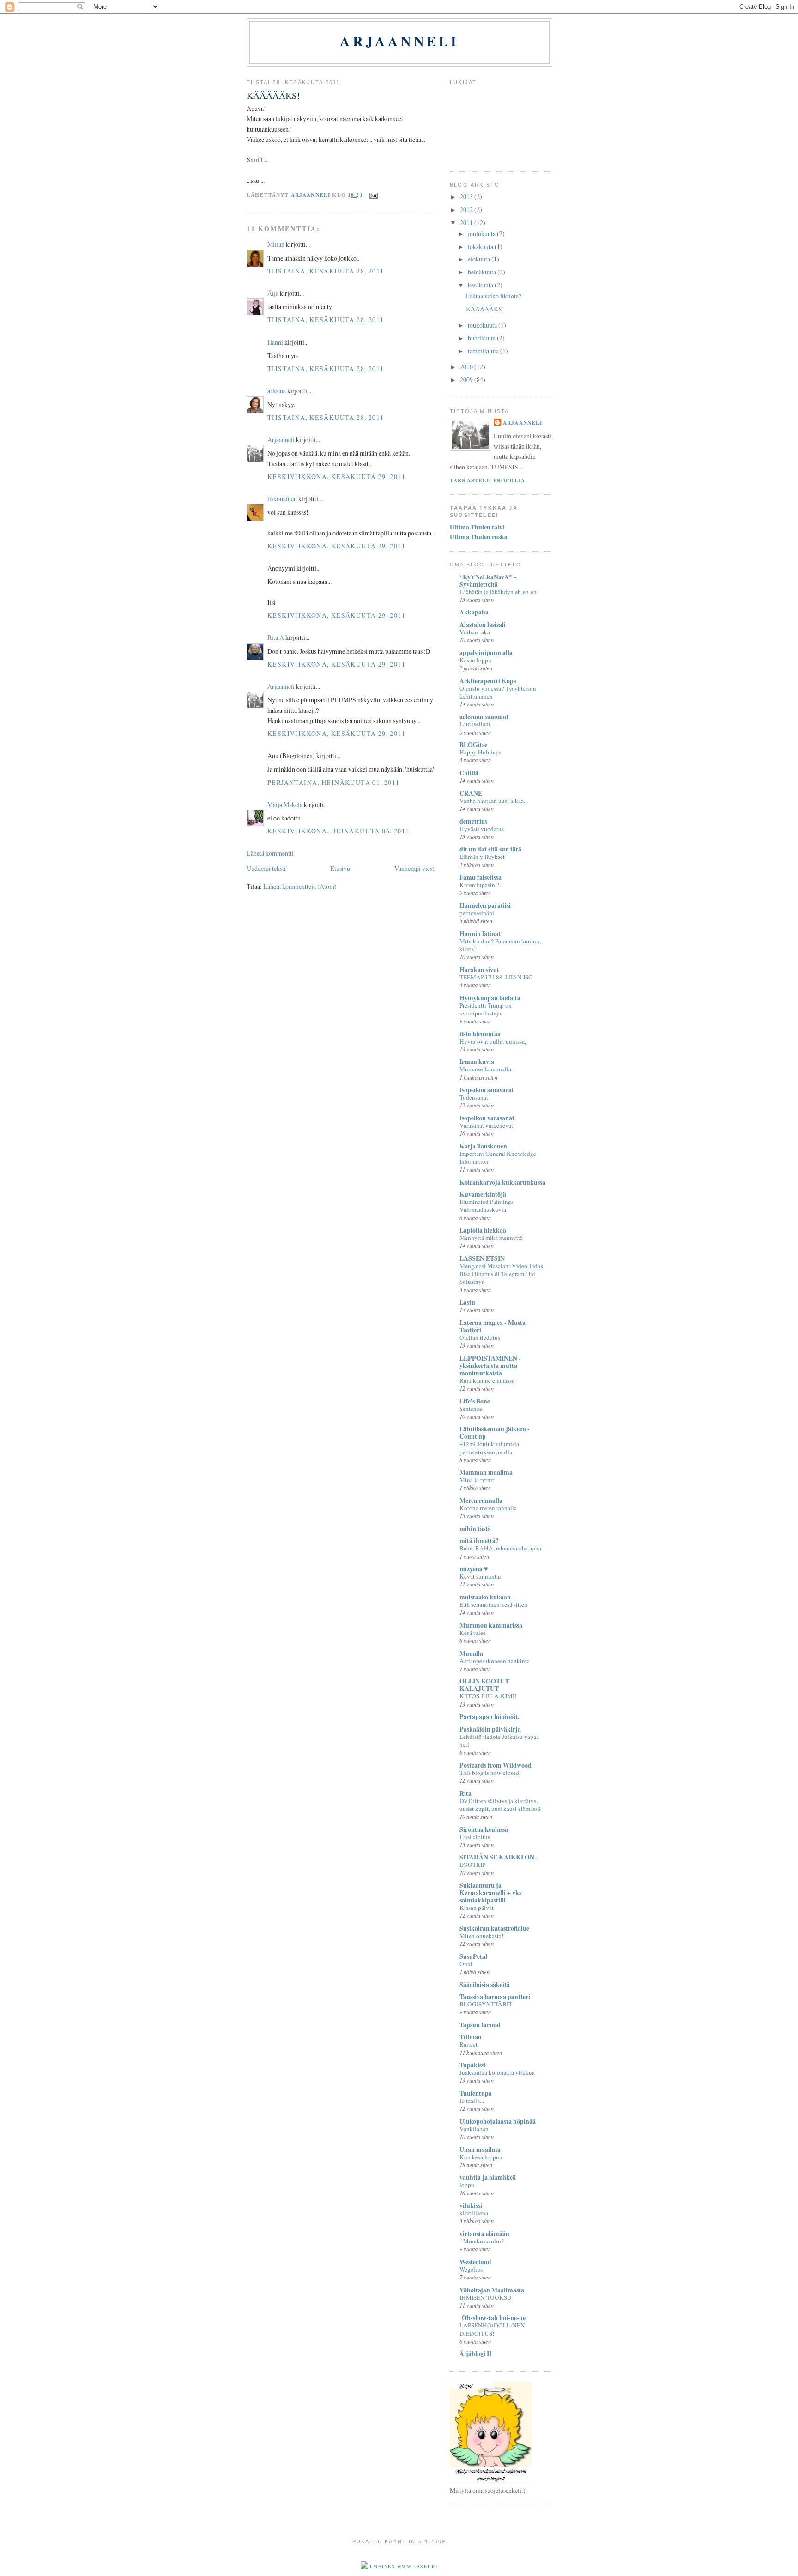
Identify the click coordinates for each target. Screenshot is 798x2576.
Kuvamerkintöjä (483, 1194)
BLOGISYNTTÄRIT (486, 2004)
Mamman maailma (486, 1472)
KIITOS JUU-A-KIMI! (488, 1696)
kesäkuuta (481, 285)
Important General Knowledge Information (498, 1157)
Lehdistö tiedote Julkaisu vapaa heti (499, 1741)
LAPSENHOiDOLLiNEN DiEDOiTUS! (492, 2329)
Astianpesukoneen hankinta (495, 1661)
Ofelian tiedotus (480, 1337)
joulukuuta (482, 234)
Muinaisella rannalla (485, 1069)
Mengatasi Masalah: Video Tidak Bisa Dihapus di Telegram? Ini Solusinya (502, 1274)
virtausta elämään (484, 2233)
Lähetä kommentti (270, 853)
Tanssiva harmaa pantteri (495, 1996)
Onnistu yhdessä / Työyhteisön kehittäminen (498, 692)
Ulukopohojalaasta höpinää (498, 2121)
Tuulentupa (476, 2093)
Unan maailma (480, 2149)
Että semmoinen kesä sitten (493, 1604)
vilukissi (471, 2205)
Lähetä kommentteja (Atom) (300, 886)
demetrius (473, 821)
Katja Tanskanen (483, 1146)
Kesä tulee (473, 1633)
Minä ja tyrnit (477, 1480)
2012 (467, 210)
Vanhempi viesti (415, 868)
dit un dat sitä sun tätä (490, 849)
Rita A (276, 637)
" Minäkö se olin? (482, 2241)
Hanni (275, 342)
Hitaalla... (472, 2101)
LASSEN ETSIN (482, 1258)
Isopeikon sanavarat (487, 1090)
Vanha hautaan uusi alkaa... (494, 801)
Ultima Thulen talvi (477, 527)
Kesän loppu (475, 660)
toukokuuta (483, 325)
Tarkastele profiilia (487, 480)
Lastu (467, 1302)
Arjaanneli (399, 41)
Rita (465, 1793)
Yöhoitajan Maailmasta (492, 2290)
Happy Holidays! (481, 752)
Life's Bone (475, 1401)
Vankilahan (474, 2129)
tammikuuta (484, 351)
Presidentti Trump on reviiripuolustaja (486, 1009)
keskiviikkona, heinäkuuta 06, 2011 (338, 831)
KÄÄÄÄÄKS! (485, 309)
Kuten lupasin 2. (480, 885)
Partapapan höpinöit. (489, 1716)
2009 (467, 380)
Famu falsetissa (481, 877)
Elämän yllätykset (482, 857)
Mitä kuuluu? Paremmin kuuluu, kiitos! (500, 945)
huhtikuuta (482, 338)
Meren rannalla (481, 1500)
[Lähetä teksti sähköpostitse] (373, 195)
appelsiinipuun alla (486, 653)
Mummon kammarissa (491, 1625)
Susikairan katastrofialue (494, 1928)
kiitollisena (474, 2213)
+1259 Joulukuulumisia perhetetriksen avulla (489, 1448)
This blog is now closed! (490, 1773)
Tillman (471, 2037)
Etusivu (340, 868)
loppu (467, 2185)
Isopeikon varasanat (487, 1118)
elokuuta (480, 259)
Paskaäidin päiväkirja (490, 1729)
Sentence (471, 1409)
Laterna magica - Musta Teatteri (493, 1326)
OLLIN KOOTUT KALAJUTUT (484, 1685)
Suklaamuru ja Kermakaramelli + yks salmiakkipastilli (490, 1893)
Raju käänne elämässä (487, 1380)
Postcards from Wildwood (496, 1765)
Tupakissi (473, 2065)
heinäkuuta (483, 272)
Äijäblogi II (475, 2354)
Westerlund (475, 2262)
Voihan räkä (475, 632)
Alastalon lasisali (483, 624)
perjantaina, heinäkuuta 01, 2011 (334, 782)
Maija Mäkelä (285, 805)
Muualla (471, 1653)
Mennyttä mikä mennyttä (491, 1238)
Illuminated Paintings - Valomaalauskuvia (488, 1206)
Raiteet (469, 2044)
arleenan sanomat (484, 716)
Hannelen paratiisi (485, 905)
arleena (277, 391)
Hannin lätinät (480, 933)
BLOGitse (473, 744)
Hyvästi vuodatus (482, 829)
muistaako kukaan (485, 1597)
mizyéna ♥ (474, 1569)
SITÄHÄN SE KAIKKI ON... (499, 1857)
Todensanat (474, 1097)
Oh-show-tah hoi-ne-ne (493, 2318)
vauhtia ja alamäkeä (488, 2177)
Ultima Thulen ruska (479, 537)
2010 (467, 367)
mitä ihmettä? (479, 1540)
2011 (467, 222)
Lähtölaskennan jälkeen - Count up (495, 1432)
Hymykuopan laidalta (490, 998)
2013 (467, 197)
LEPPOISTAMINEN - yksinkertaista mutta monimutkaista (490, 1365)
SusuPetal (473, 1956)
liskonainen (282, 499)
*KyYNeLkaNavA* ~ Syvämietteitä (488, 580)
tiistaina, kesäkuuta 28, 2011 (326, 271)
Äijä (273, 293)
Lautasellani (475, 724)
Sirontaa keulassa (484, 1829)
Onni (466, 1964)
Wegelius (471, 2269)
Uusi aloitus (475, 1837)
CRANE (471, 793)
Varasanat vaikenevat (486, 1125)
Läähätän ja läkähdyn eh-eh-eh (498, 592)
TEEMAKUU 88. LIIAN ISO (496, 977)
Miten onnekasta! (481, 1936)
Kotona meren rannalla (488, 1508)
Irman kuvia (477, 1061)
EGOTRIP (472, 1865)
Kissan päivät (477, 1908)
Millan (276, 244)
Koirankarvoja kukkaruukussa (502, 1182)
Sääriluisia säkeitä (485, 1984)
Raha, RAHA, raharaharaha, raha (500, 1548)
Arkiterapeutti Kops (488, 681)
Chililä (469, 773)
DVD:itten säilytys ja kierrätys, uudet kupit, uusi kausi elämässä (500, 1805)
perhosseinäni (477, 913)
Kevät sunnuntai (480, 1576)
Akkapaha (474, 612)
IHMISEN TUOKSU (486, 2297)
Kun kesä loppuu (481, 2157)
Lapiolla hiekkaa (483, 1230)
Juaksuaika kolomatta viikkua (497, 2072)
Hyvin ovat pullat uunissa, (493, 1041)
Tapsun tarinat (480, 2025)
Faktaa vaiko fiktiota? (494, 296)
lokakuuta (481, 246)
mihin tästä (475, 1528)
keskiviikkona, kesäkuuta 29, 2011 (336, 477)
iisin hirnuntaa (480, 1034)
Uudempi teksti (266, 868)
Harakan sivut (479, 969)
